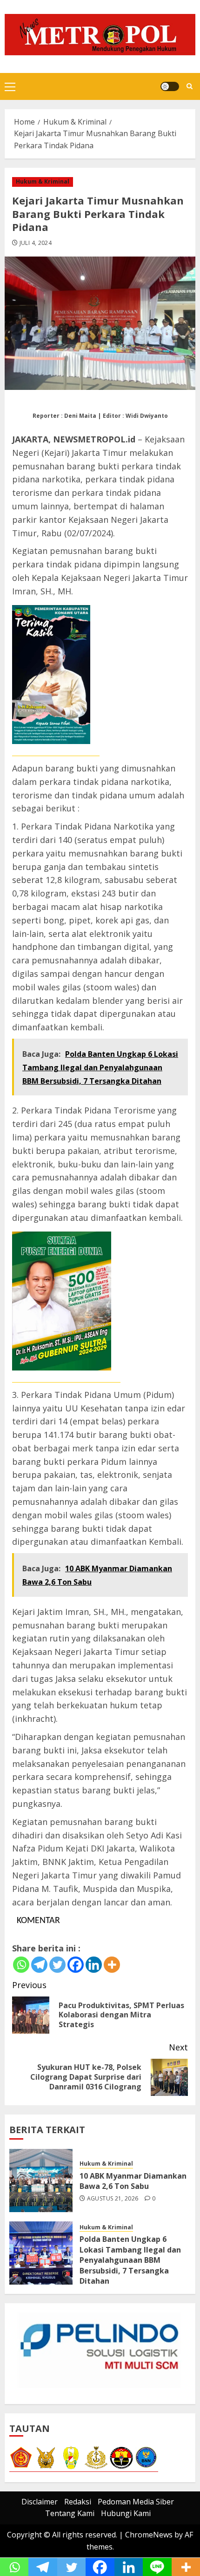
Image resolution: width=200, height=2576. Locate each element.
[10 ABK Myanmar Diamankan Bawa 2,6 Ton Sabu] (41, 2181)
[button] (10, 86)
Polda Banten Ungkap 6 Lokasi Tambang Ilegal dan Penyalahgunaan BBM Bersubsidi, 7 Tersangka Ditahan (130, 2260)
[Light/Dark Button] (170, 86)
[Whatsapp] (21, 1965)
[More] (112, 1965)
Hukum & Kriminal (43, 181)
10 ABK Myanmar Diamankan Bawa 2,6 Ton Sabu (133, 2181)
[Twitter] (57, 1965)
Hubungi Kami (126, 2513)
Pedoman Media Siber (136, 2502)
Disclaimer (40, 2502)
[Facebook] (76, 1965)
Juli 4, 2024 (36, 243)
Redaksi (78, 2502)
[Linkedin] (94, 1965)
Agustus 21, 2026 (113, 2199)
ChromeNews (149, 2535)
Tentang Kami (70, 2513)
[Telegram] (39, 1965)
